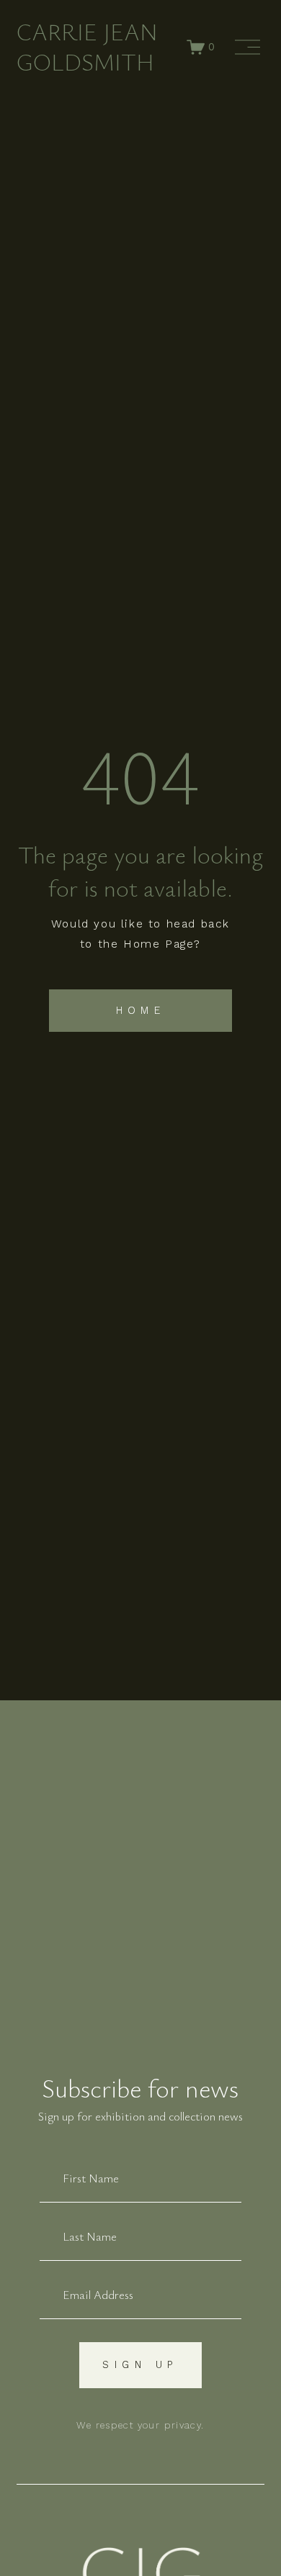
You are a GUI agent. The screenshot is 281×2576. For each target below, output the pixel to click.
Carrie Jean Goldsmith (87, 46)
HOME (141, 1010)
